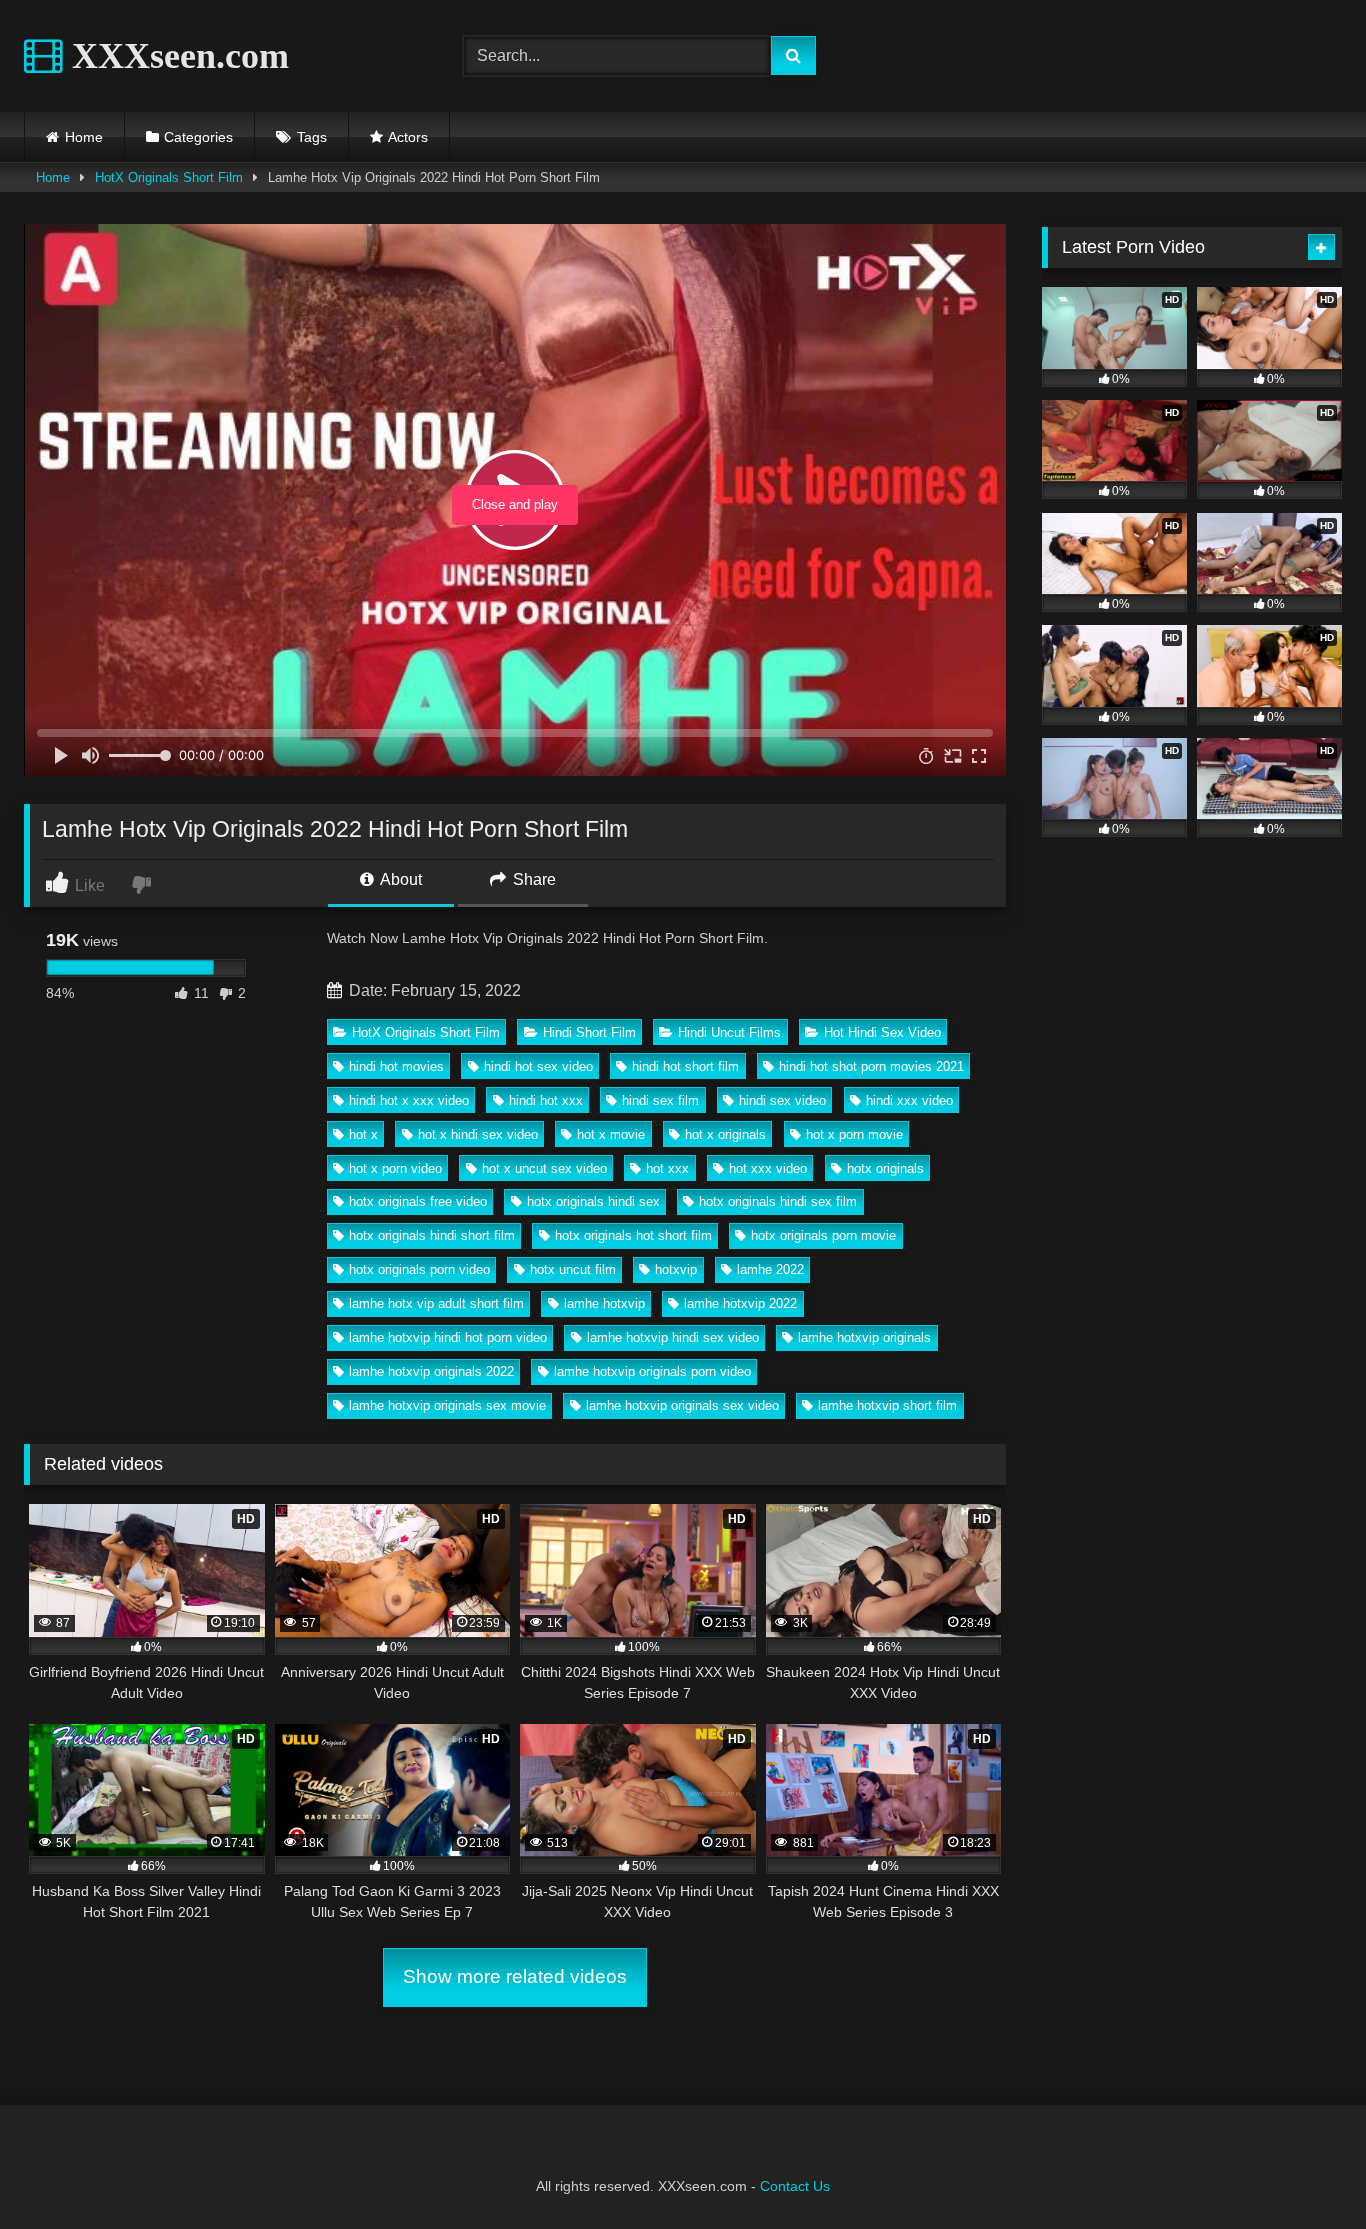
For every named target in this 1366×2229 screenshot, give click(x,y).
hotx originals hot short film (633, 1235)
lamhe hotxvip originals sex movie (447, 1405)
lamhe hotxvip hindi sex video (673, 1337)
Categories (198, 137)
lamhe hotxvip (604, 1303)
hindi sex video (782, 1100)
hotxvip (676, 1269)
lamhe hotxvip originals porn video (652, 1371)
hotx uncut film (573, 1269)
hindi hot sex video (538, 1066)
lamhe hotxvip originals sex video (682, 1405)
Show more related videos (515, 1976)
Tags (312, 137)
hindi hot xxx (546, 1100)
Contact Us (795, 2186)
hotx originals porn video (419, 1269)
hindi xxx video (909, 1100)
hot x (363, 1134)
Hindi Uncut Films (729, 1032)
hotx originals (885, 1168)
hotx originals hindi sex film (778, 1201)
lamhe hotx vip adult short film (436, 1303)
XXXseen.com (176, 56)
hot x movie (611, 1134)
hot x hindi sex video (478, 1134)
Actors (408, 137)
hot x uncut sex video (544, 1168)
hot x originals (725, 1134)
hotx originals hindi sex (593, 1201)
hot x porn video (395, 1168)
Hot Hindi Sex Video (882, 1032)
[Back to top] (1304, 2169)
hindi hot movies (396, 1066)
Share (532, 879)
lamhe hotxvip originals (864, 1337)
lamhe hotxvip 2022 (740, 1303)
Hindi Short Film (589, 1032)
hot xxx (667, 1168)
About (399, 879)
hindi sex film (660, 1100)
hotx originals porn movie (823, 1235)
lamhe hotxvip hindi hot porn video (448, 1337)
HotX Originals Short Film (169, 177)
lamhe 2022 (770, 1269)
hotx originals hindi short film (432, 1235)
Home (84, 137)
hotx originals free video (418, 1201)
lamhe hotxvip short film (887, 1405)
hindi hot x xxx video (409, 1100)
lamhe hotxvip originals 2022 (431, 1371)
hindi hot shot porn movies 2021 (871, 1066)
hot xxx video (768, 1168)
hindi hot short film (685, 1066)
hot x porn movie (854, 1134)
